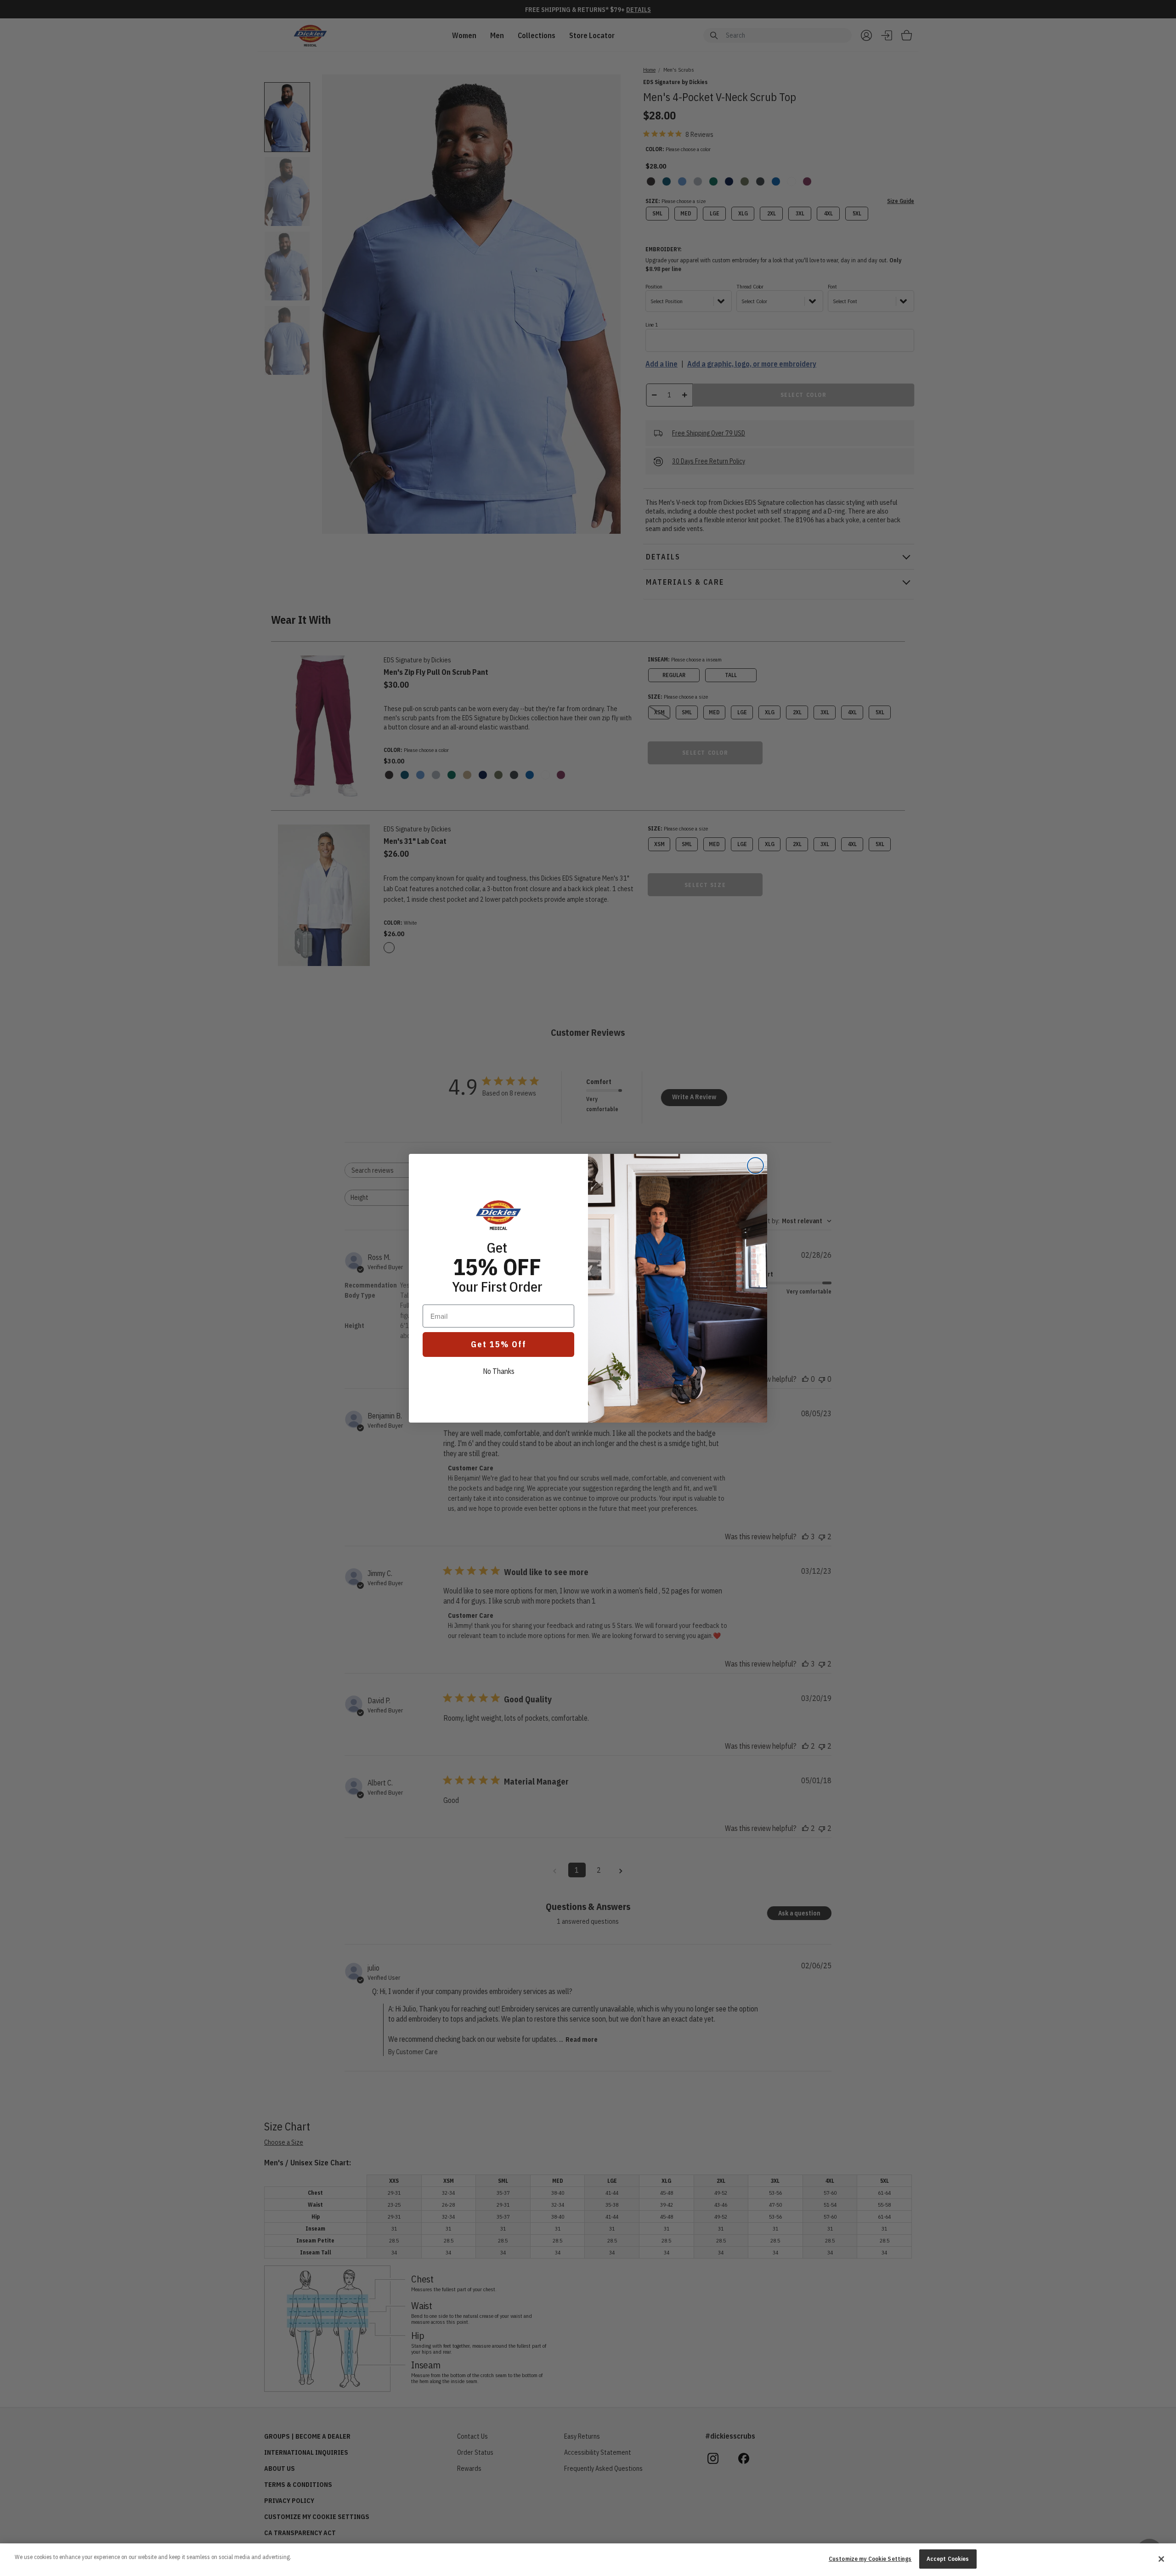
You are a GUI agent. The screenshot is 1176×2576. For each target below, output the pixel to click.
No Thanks (499, 1371)
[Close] (1161, 2559)
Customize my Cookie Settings (870, 2559)
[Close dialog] (755, 1166)
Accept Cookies (948, 2559)
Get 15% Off (499, 1344)
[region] (588, 2560)
